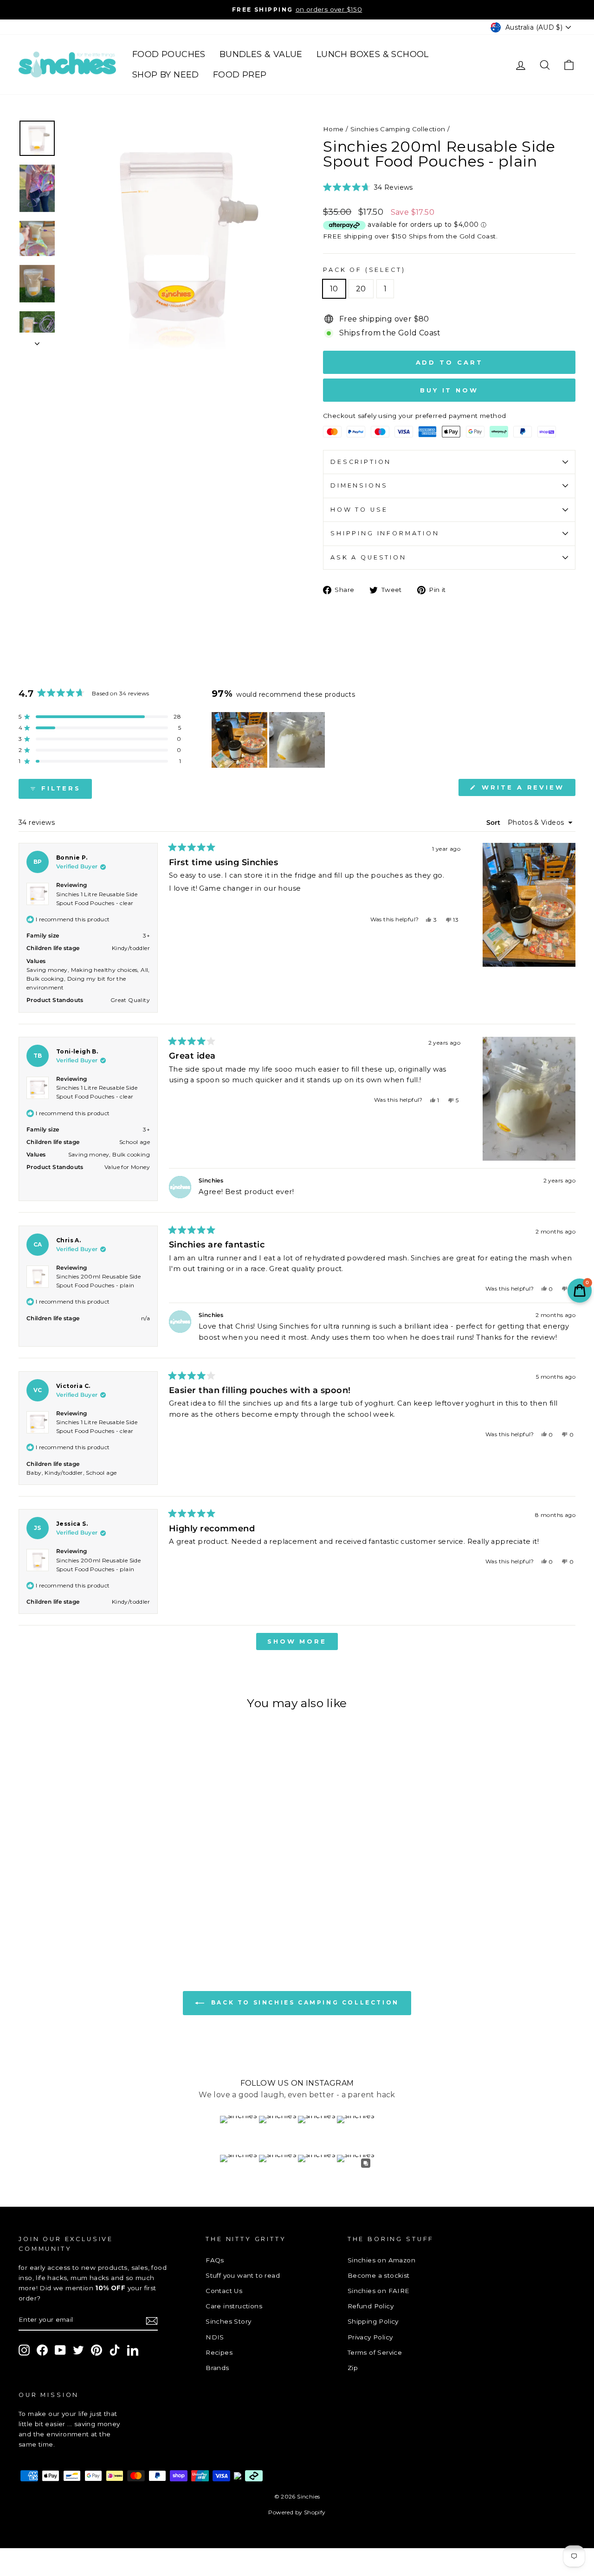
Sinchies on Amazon (381, 2260)
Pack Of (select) (364, 270)
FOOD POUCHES (169, 54)
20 (361, 289)
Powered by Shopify (297, 2512)
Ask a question (368, 557)
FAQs (215, 2260)
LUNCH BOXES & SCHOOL (373, 54)
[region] (269, 740)
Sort (494, 822)
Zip (353, 2368)
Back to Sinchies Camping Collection (303, 2003)
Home (333, 129)
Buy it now (449, 390)
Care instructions (234, 2306)
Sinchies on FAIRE (379, 2291)
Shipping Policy (373, 2321)
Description (361, 462)
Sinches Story (228, 2321)
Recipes (219, 2352)
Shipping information (385, 533)
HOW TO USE (359, 510)
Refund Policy (371, 2306)
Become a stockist (379, 2275)
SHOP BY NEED (166, 75)
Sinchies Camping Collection (398, 129)
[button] (368, 187)
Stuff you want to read (243, 2275)
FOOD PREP (240, 75)
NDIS (215, 2337)
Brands (217, 2368)
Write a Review (527, 790)
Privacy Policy (370, 2337)
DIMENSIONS (359, 485)
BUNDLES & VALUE (261, 54)
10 (334, 289)
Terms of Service (375, 2352)
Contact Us (224, 2291)
